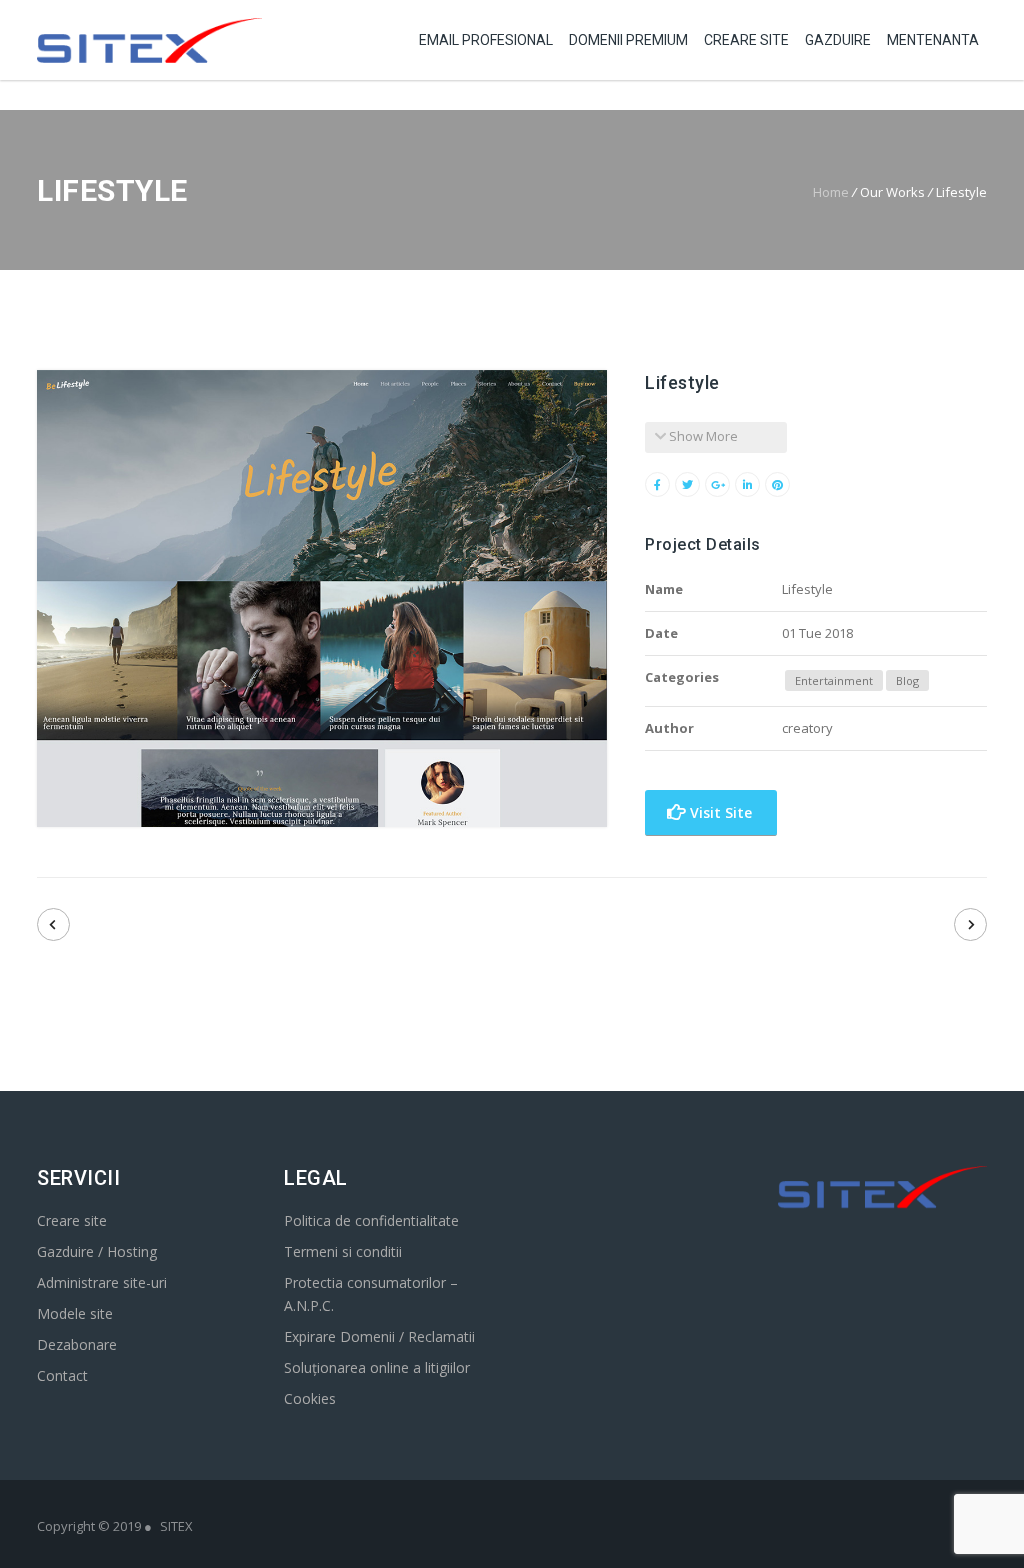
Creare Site (746, 40)
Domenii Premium (628, 40)
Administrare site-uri (102, 1282)
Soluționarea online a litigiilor (377, 1367)
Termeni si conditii (343, 1251)
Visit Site (719, 812)
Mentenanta (933, 40)
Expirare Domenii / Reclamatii (379, 1336)
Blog (907, 680)
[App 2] (970, 924)
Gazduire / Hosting (97, 1251)
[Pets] (53, 924)
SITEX (176, 1526)
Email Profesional (486, 40)
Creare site (72, 1220)
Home (831, 192)
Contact (62, 1375)
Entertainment (834, 680)
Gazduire (838, 40)
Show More (702, 436)
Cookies (310, 1398)
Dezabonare (77, 1344)
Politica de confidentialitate (371, 1220)
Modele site (75, 1313)
